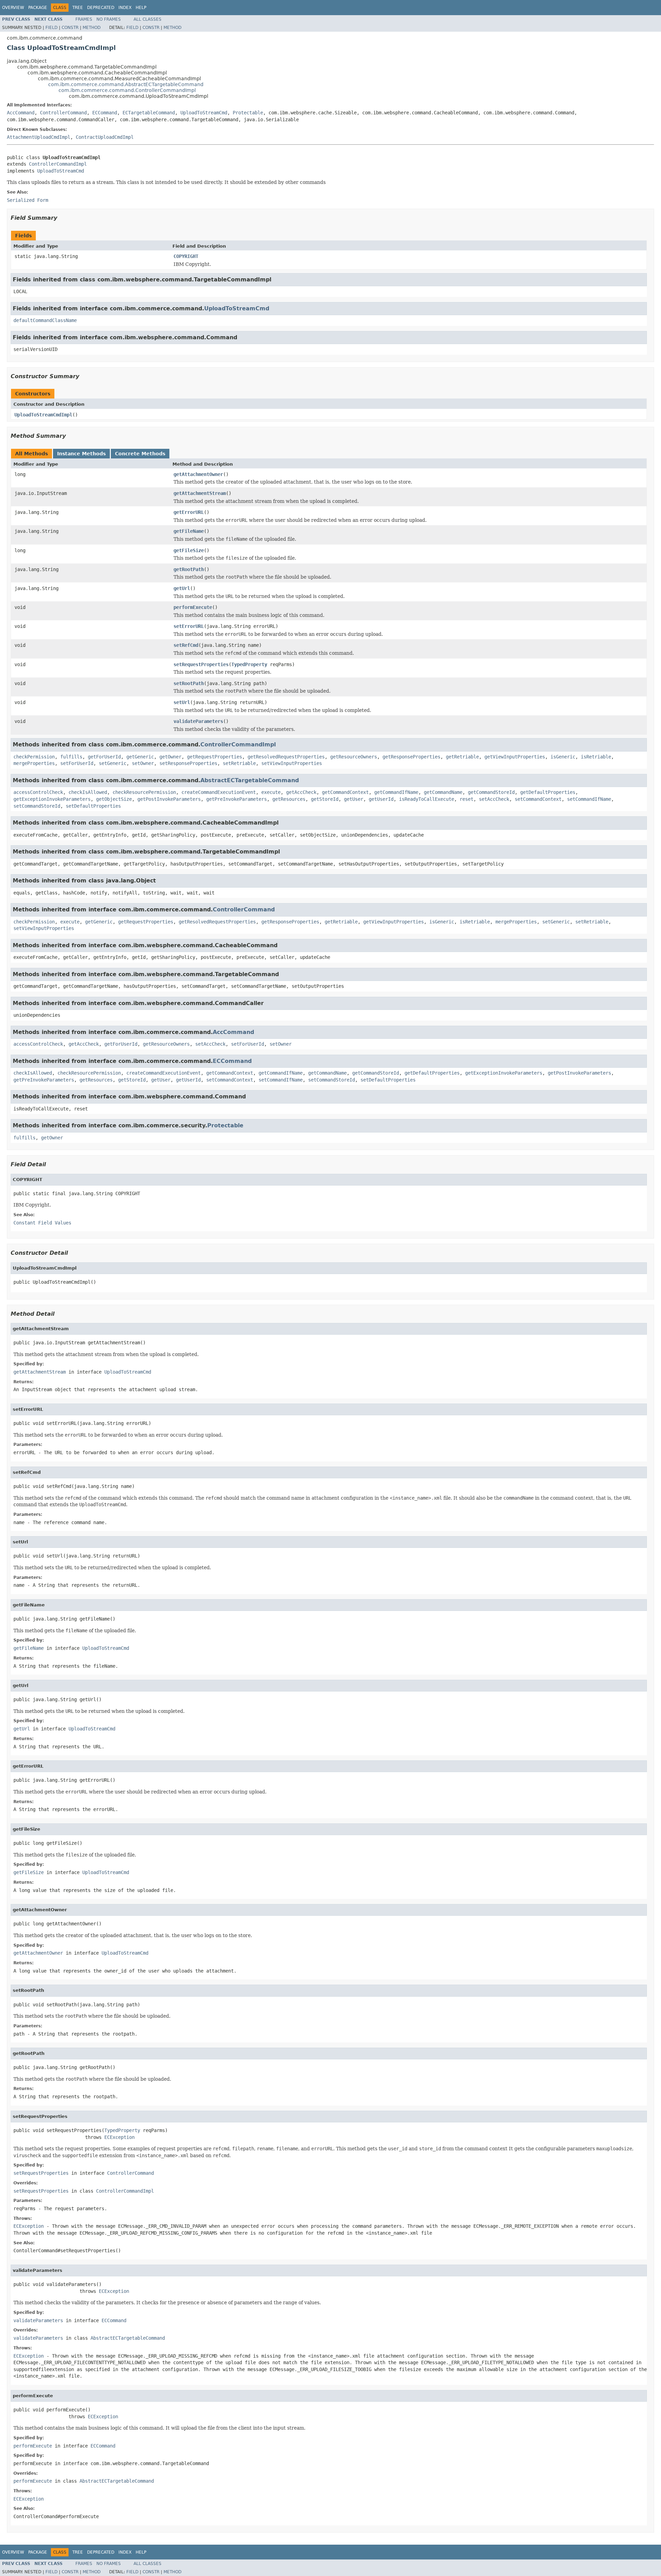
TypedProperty (249, 664)
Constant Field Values (42, 1223)
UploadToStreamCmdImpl (43, 415)
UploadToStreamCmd (204, 113)
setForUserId (77, 763)
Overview (13, 8)
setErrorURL (189, 626)
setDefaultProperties (93, 806)
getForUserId (104, 757)
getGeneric (140, 757)
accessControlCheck (38, 792)
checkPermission (34, 757)
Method (92, 28)
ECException (119, 2137)
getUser (354, 799)
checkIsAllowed (88, 792)
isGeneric (563, 757)
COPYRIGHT (186, 256)
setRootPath (189, 683)
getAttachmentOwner (198, 474)
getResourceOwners (354, 757)
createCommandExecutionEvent (219, 792)
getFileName (189, 531)
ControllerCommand (63, 113)
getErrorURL (189, 512)
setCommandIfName (589, 799)
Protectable (248, 113)
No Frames (109, 19)
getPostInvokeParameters (169, 799)
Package (38, 8)
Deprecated (101, 8)
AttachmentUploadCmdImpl (39, 137)
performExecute (193, 607)
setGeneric (113, 763)
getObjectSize (114, 799)
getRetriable (462, 757)
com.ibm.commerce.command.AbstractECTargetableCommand (126, 84)
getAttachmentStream (200, 493)
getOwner (170, 757)
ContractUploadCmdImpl (105, 137)
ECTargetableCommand (149, 113)
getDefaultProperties (548, 792)
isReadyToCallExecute (427, 799)
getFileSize (189, 550)
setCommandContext (538, 799)
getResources (289, 799)
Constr (70, 28)
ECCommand (105, 113)
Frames (84, 19)
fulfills (71, 757)
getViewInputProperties (515, 757)
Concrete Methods (140, 454)
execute (271, 792)
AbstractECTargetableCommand (250, 780)
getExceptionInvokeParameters (52, 799)
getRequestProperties (214, 757)
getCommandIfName (396, 792)
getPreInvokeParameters (237, 799)
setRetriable (239, 763)
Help (141, 8)
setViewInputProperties (292, 763)
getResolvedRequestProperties (286, 757)
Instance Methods (81, 454)
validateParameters (198, 721)
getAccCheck (301, 792)
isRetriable (596, 757)
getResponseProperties (411, 757)
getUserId (381, 799)
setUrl (182, 702)
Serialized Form (28, 200)
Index (125, 8)
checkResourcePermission (144, 792)
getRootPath (189, 569)
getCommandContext (345, 792)
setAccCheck (494, 799)
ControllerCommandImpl (58, 164)
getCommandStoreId (491, 792)
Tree (78, 8)
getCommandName (443, 792)
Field (51, 28)
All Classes (148, 19)
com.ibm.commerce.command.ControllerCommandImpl (127, 90)
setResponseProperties (188, 763)
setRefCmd (186, 645)
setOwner (143, 763)
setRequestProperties (201, 664)
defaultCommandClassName (45, 320)
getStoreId (325, 799)
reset (466, 799)
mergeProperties (34, 763)
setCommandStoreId (37, 806)
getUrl (182, 588)
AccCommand (21, 113)
